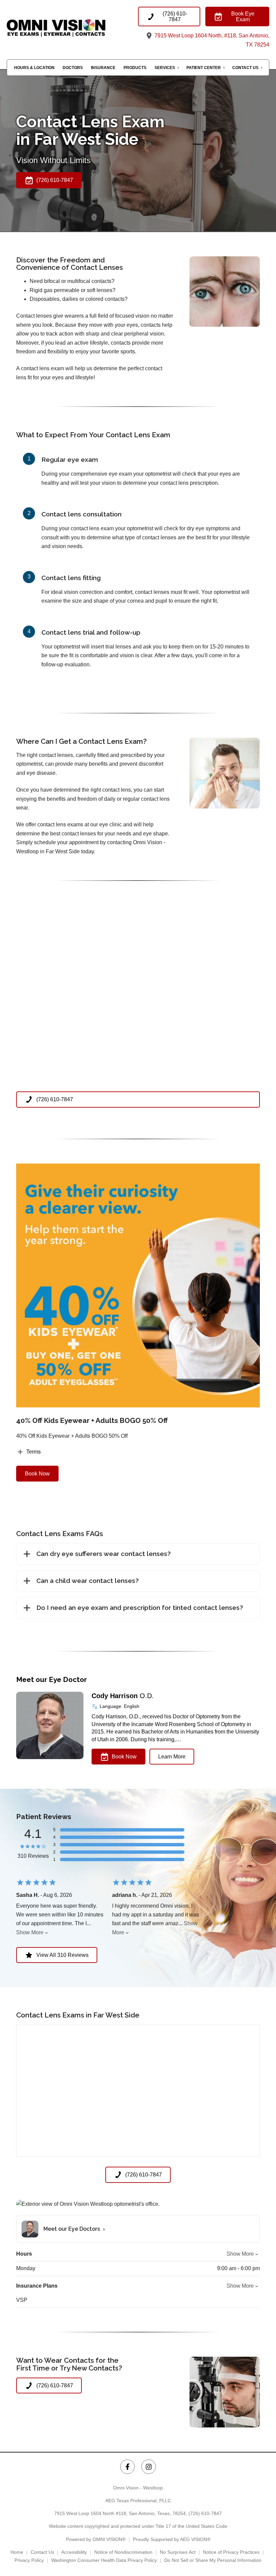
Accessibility (74, 2552)
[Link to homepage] (72, 28)
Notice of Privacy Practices (231, 2552)
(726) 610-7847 (205, 2513)
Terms (33, 1452)
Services (165, 68)
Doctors (73, 68)
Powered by (96, 2539)
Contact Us (245, 68)
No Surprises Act (178, 2552)
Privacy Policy (29, 2560)
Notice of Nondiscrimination (123, 2552)
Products (135, 68)
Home (17, 2552)
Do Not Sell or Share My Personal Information (213, 2560)
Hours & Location (34, 68)
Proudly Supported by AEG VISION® (172, 2539)
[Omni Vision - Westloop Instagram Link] (149, 2467)
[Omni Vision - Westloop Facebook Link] (127, 2467)
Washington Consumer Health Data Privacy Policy (104, 2560)
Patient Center (204, 68)
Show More (30, 1932)
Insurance (103, 68)
